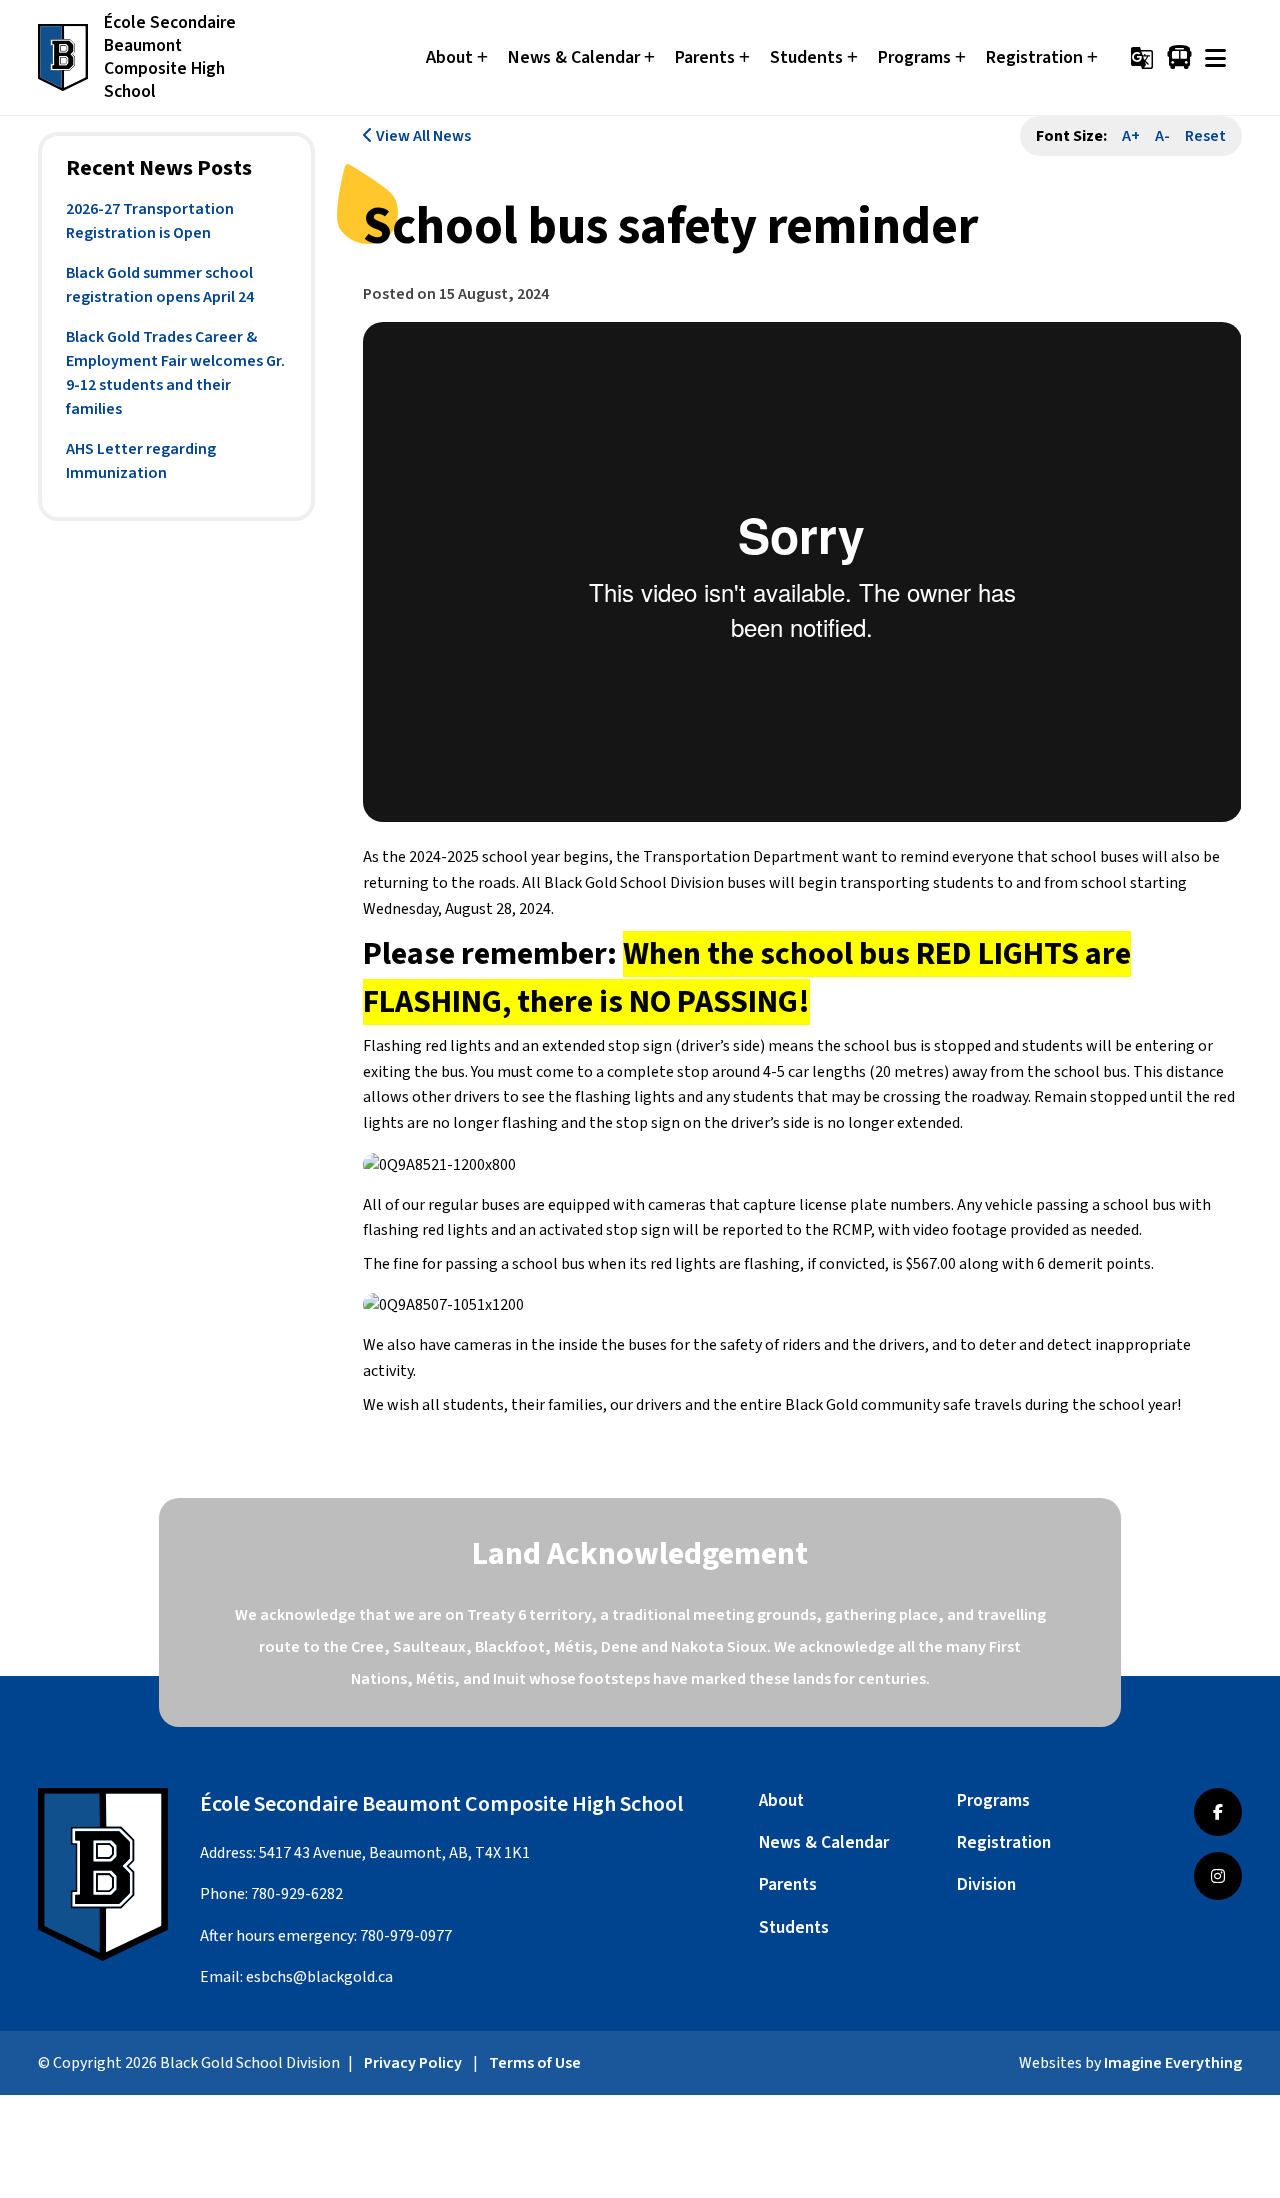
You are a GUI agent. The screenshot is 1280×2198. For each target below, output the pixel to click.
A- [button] (1162, 136)
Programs (993, 1800)
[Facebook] (1218, 1812)
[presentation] (1215, 58)
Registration (1004, 1842)
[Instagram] (1218, 1876)
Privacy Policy (413, 2063)
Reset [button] (1205, 136)
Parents (788, 1884)
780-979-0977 (406, 1936)
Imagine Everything (1173, 2063)
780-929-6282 (297, 1894)
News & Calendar (824, 1842)
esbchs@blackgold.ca (319, 1977)
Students (794, 1927)
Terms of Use (535, 2063)
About (781, 1800)
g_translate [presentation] (1142, 58)
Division (986, 1884)
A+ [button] (1131, 136)
